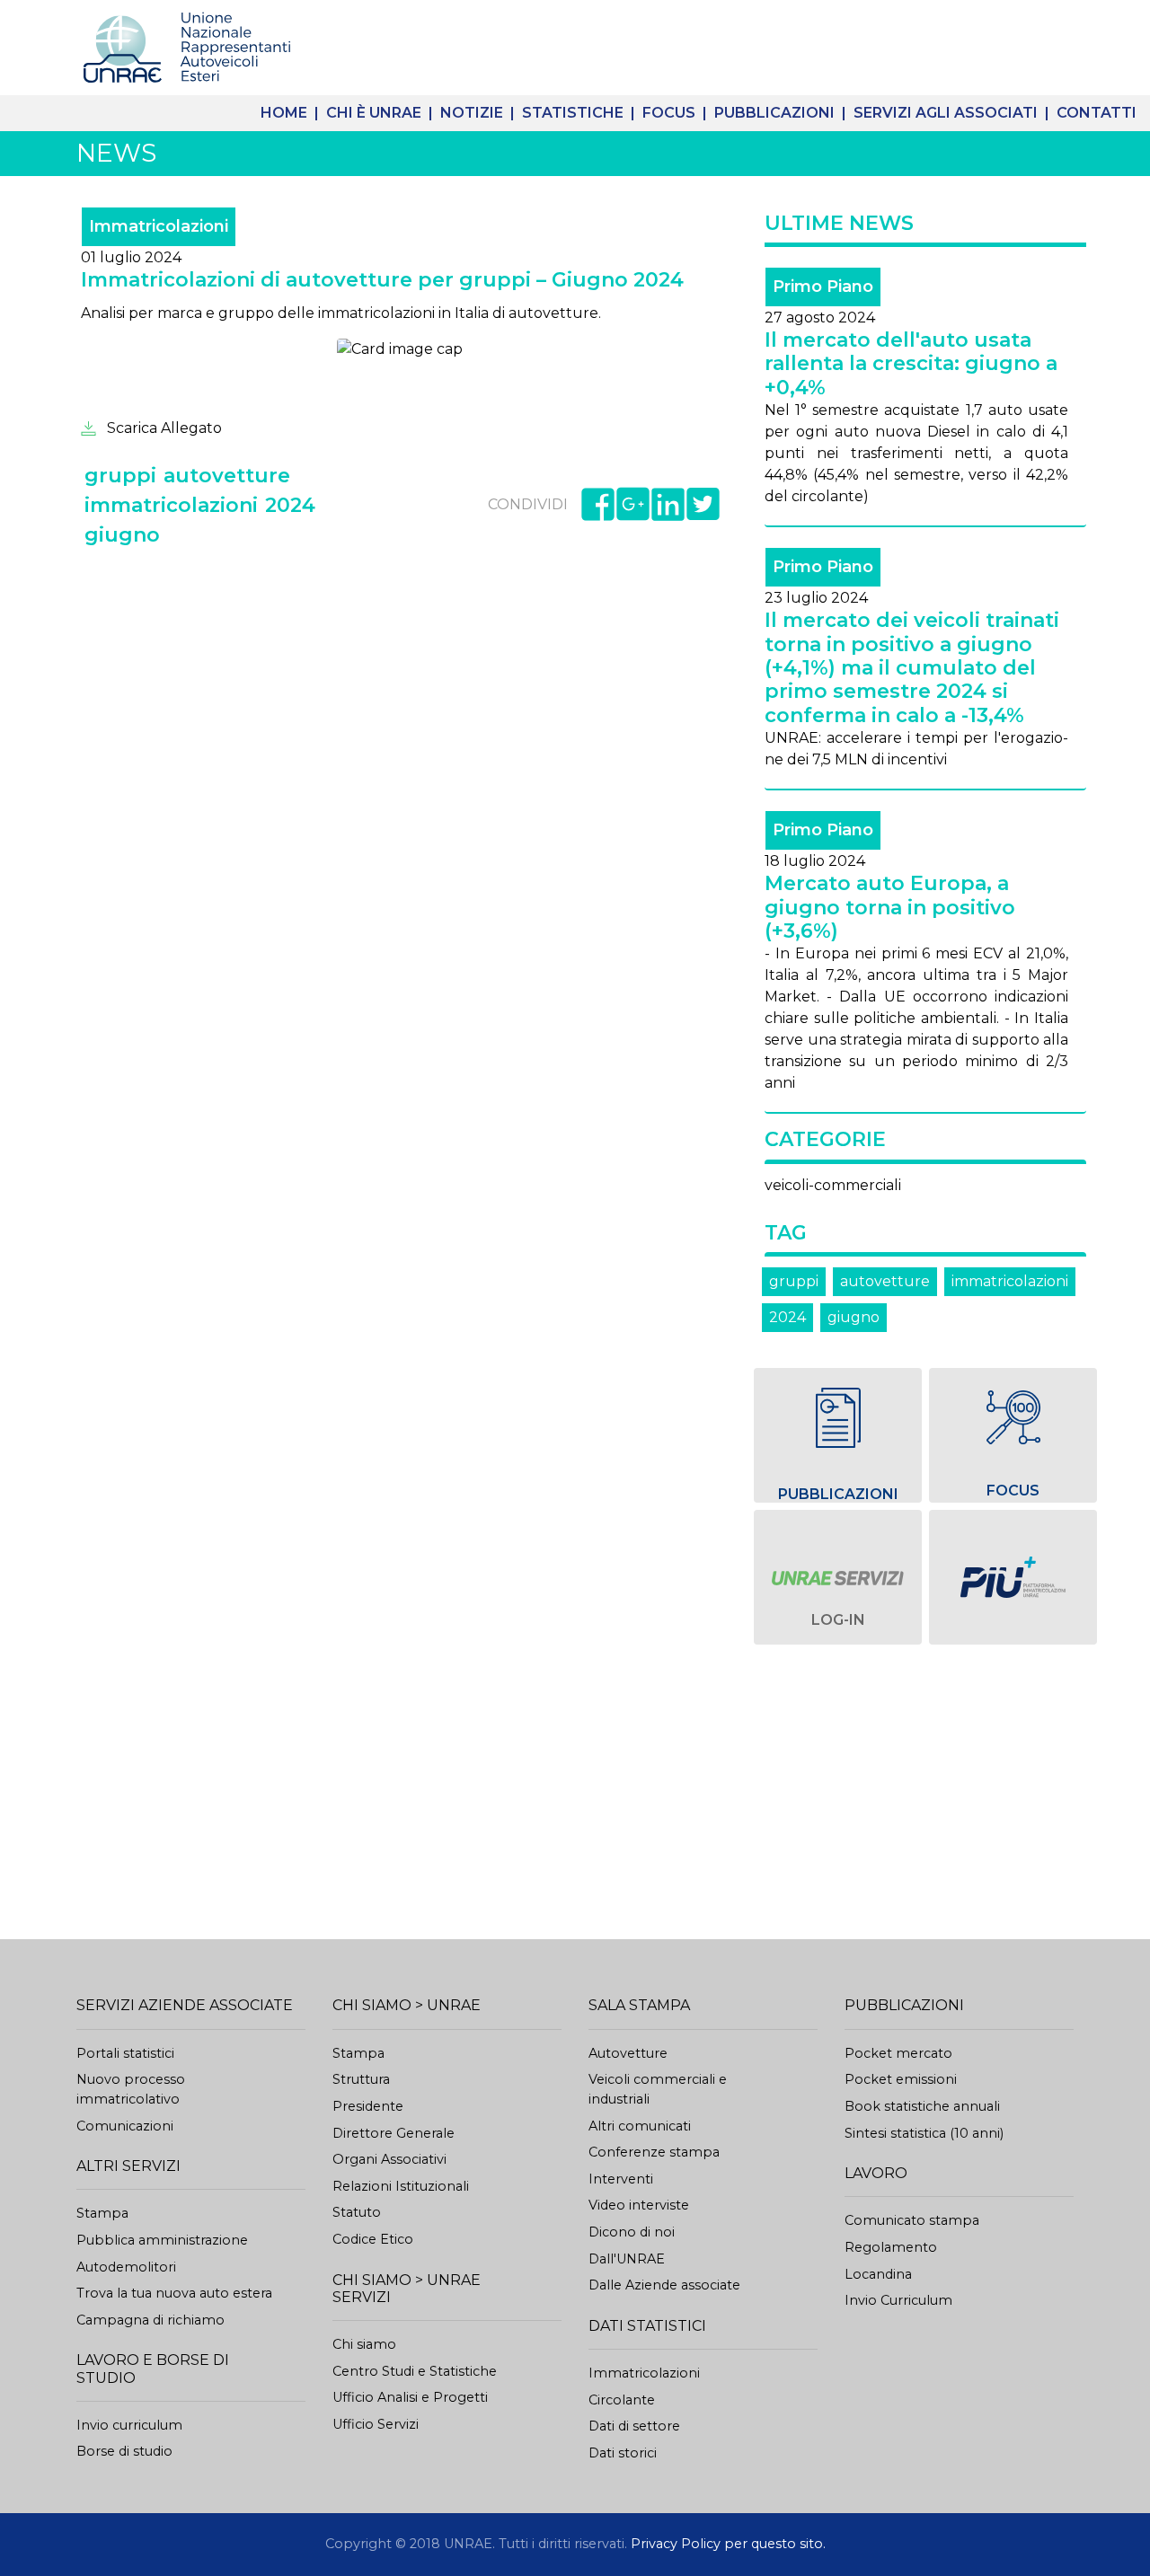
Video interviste (639, 2205)
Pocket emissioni (901, 2079)
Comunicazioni (125, 2126)
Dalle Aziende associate (664, 2285)
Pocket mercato (898, 2053)
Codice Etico (373, 2239)
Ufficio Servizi (376, 2424)
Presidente (368, 2106)
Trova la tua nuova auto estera (174, 2293)
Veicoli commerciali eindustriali (658, 2089)
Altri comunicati (640, 2126)
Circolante (622, 2400)
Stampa (102, 2213)
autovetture (885, 1281)
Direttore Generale (394, 2133)
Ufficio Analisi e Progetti (410, 2397)
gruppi (794, 1281)
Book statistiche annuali (922, 2106)
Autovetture (628, 2053)
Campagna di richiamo (150, 2320)
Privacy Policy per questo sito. (728, 2544)
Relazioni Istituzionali (401, 2186)
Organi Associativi (389, 2159)
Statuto (357, 2212)
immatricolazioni (1010, 1281)
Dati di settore (634, 2426)
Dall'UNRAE (627, 2259)
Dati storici (623, 2453)
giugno (854, 1317)
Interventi (621, 2179)
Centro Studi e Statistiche (415, 2371)
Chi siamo (364, 2344)
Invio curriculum (129, 2425)
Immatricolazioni (644, 2373)
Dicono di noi (632, 2232)
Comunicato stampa (912, 2220)
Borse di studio (124, 2451)
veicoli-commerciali (833, 1185)
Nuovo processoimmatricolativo (131, 2089)
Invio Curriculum (898, 2300)
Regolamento (891, 2247)
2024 (787, 1317)
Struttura (361, 2079)
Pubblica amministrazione (162, 2240)
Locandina (878, 2274)
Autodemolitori (126, 2267)
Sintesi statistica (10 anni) (924, 2133)
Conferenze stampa (654, 2152)
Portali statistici (125, 2053)
